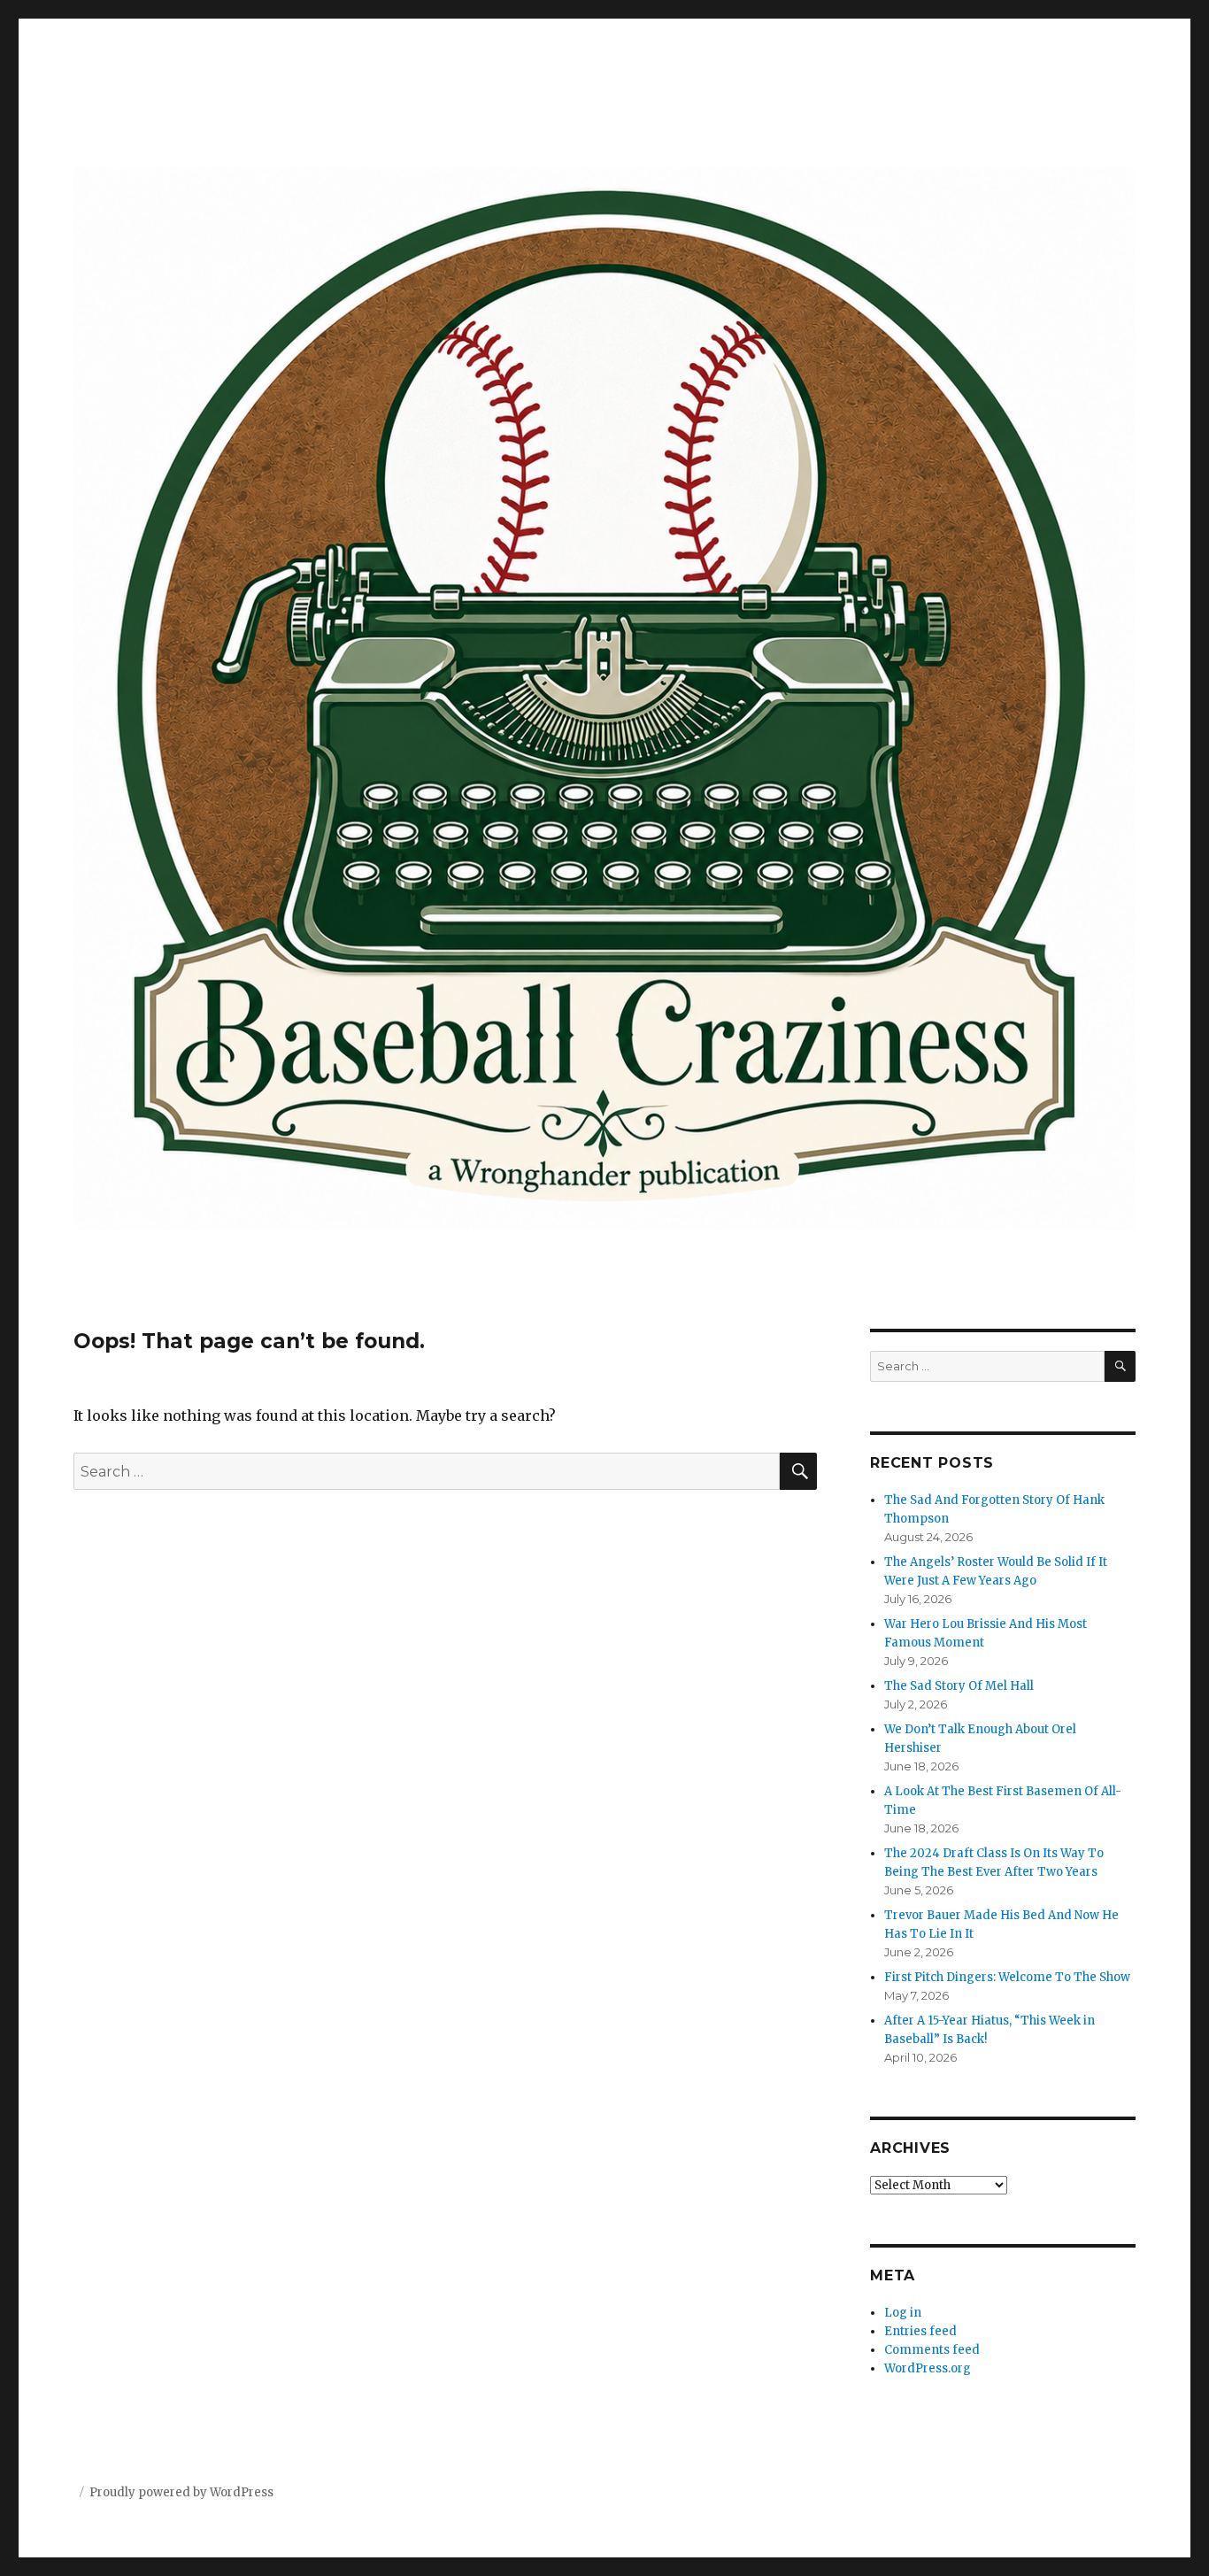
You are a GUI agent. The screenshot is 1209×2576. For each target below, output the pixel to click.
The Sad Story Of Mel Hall (959, 1686)
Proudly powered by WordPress (181, 2492)
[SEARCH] (1120, 1366)
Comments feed (932, 2350)
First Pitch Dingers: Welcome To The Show (1007, 1977)
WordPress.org (928, 2368)
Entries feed (920, 2331)
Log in (903, 2313)
